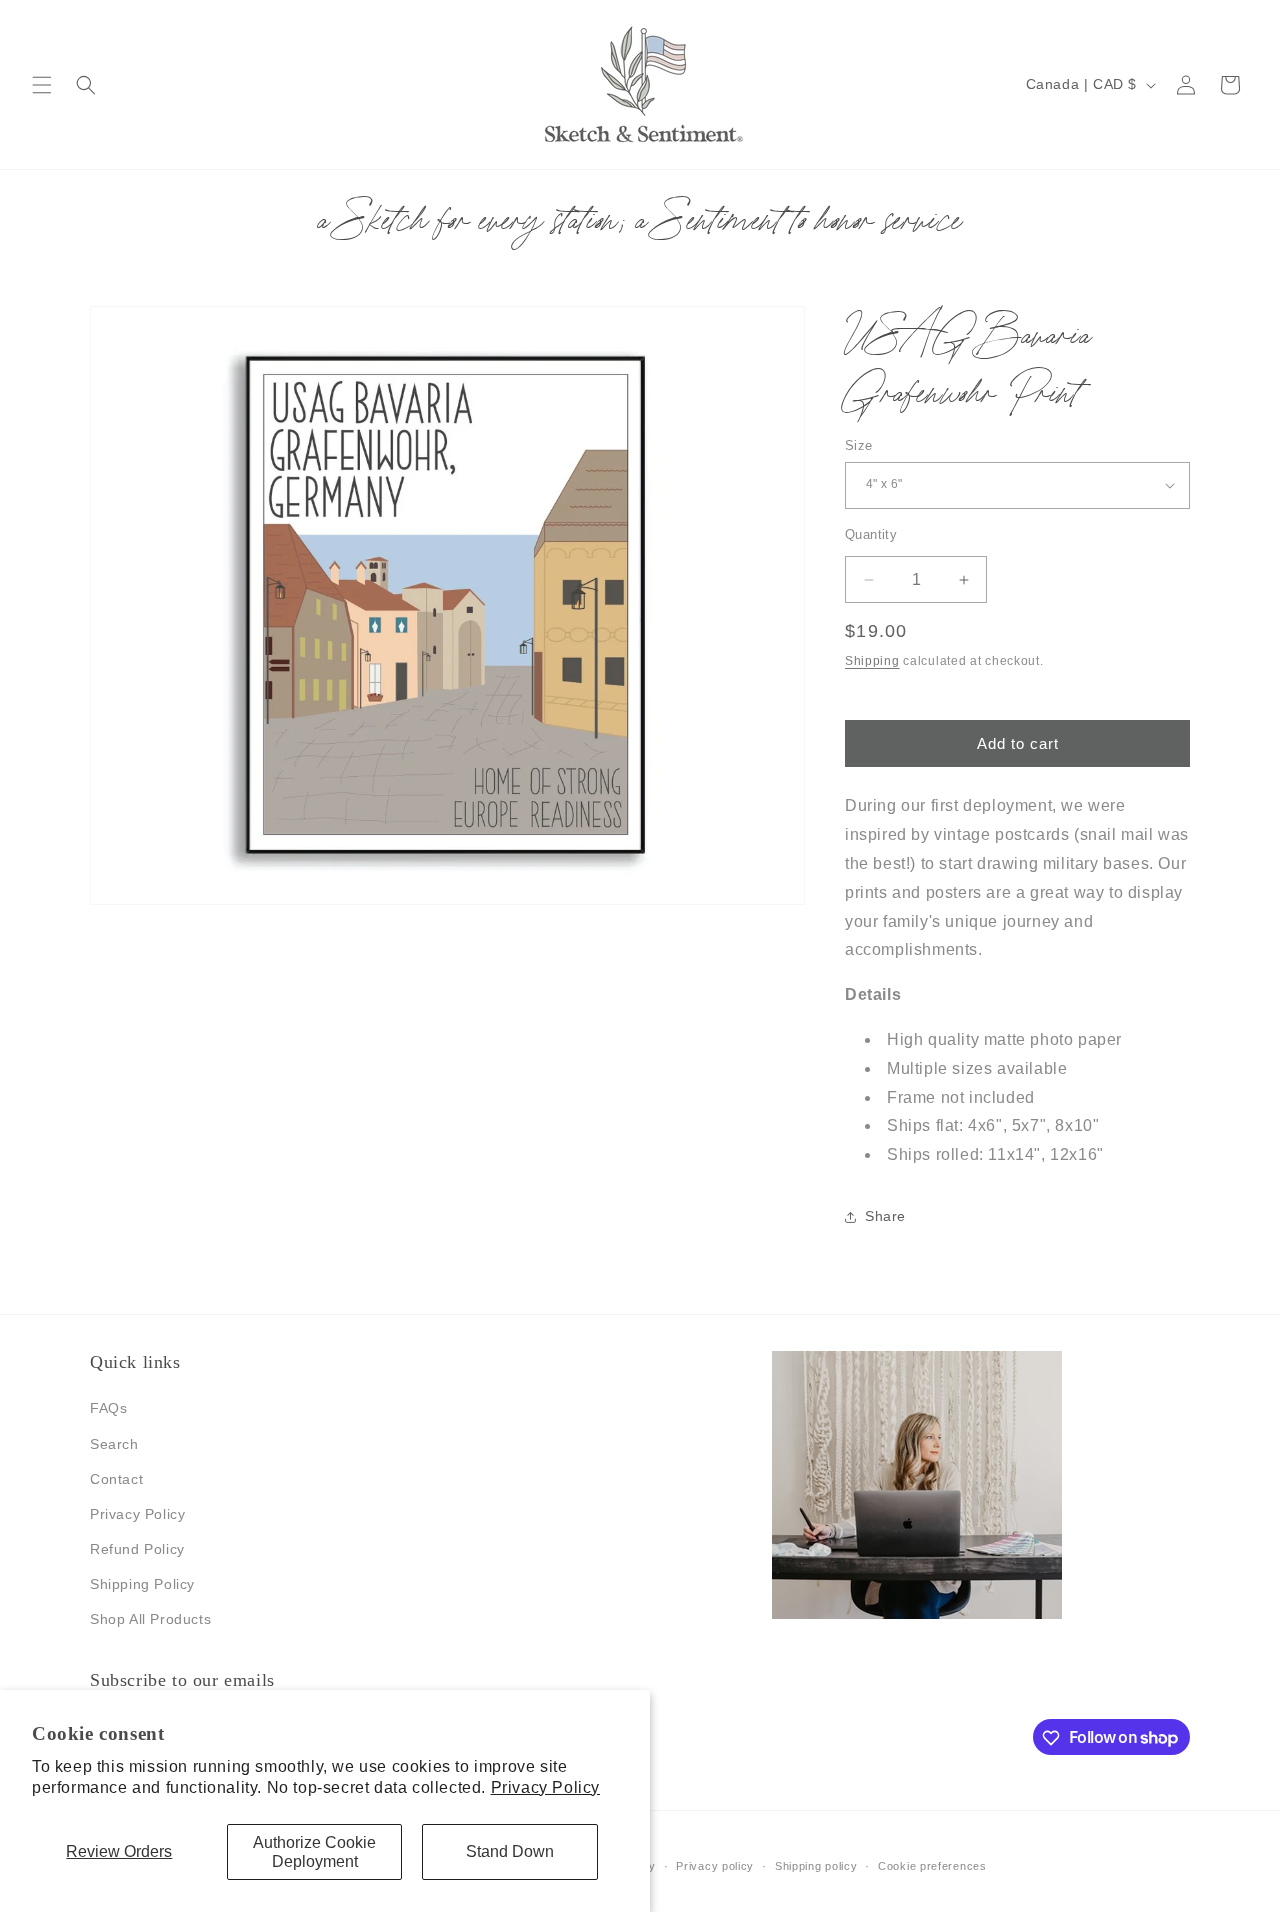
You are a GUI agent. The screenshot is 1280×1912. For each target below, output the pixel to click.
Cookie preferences (932, 1865)
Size (859, 445)
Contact (116, 1479)
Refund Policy (137, 1549)
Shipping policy (816, 1865)
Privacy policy (715, 1865)
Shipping (872, 661)
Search (114, 1444)
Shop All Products (150, 1620)
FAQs (108, 1409)
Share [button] (885, 1217)
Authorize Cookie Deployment (314, 1852)
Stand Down (510, 1851)
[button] (42, 85)
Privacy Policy (545, 1787)
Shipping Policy (142, 1585)
